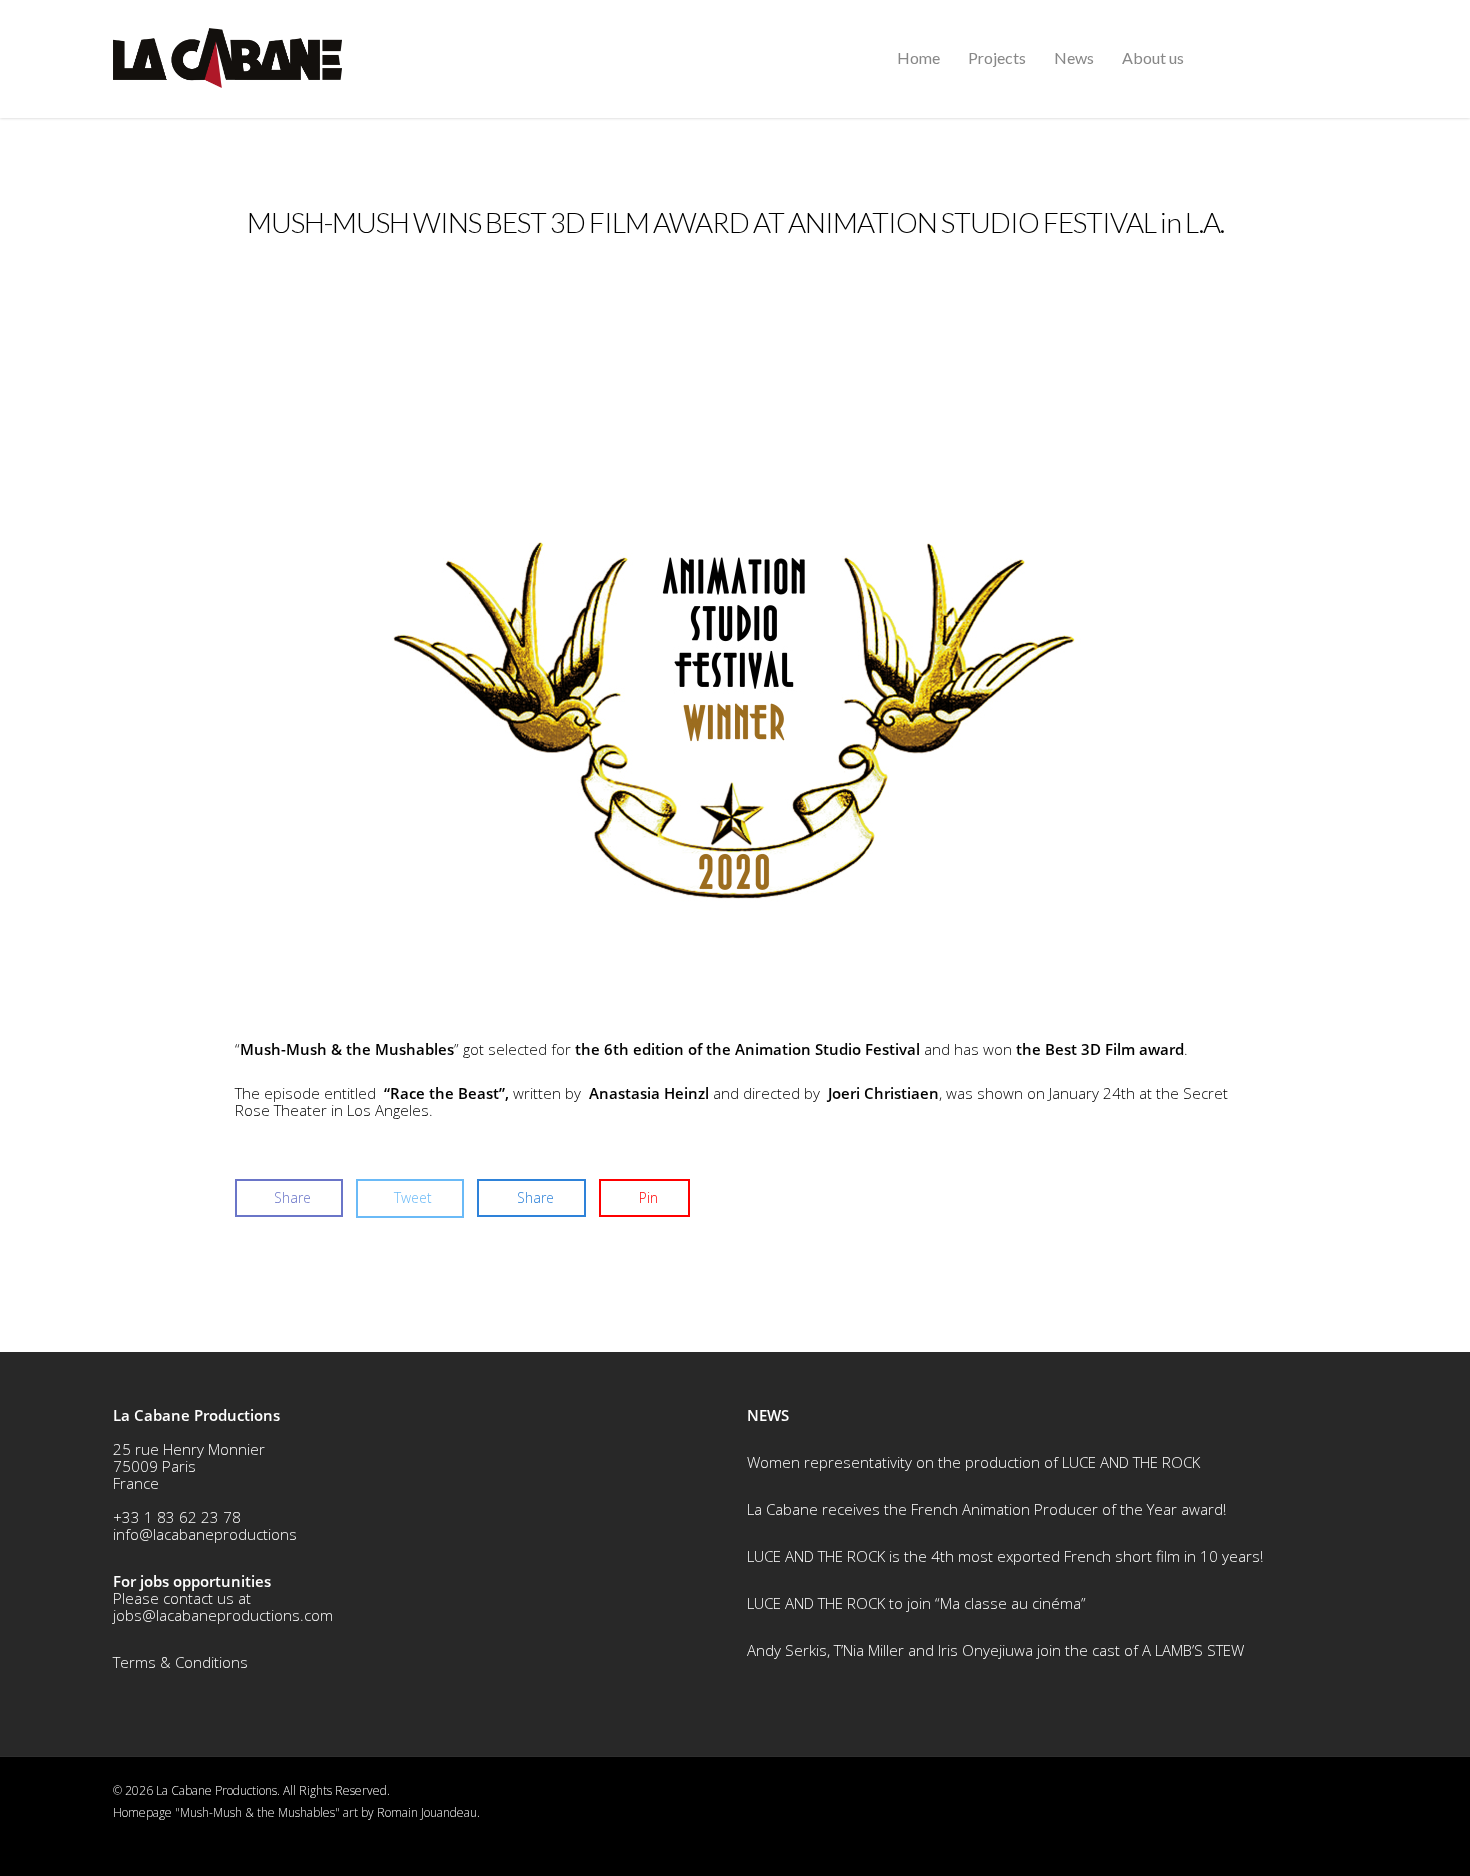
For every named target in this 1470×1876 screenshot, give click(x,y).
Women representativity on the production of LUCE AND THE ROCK (973, 1462)
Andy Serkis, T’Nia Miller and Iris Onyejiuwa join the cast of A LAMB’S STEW (995, 1650)
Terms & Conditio (172, 1662)
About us (1153, 57)
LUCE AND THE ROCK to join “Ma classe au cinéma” (916, 1603)
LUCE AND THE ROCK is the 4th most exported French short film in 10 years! (1005, 1556)
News (1074, 57)
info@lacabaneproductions (205, 1534)
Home (918, 57)
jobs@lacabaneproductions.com (223, 1615)
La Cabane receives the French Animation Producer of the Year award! (986, 1509)
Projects (997, 57)
